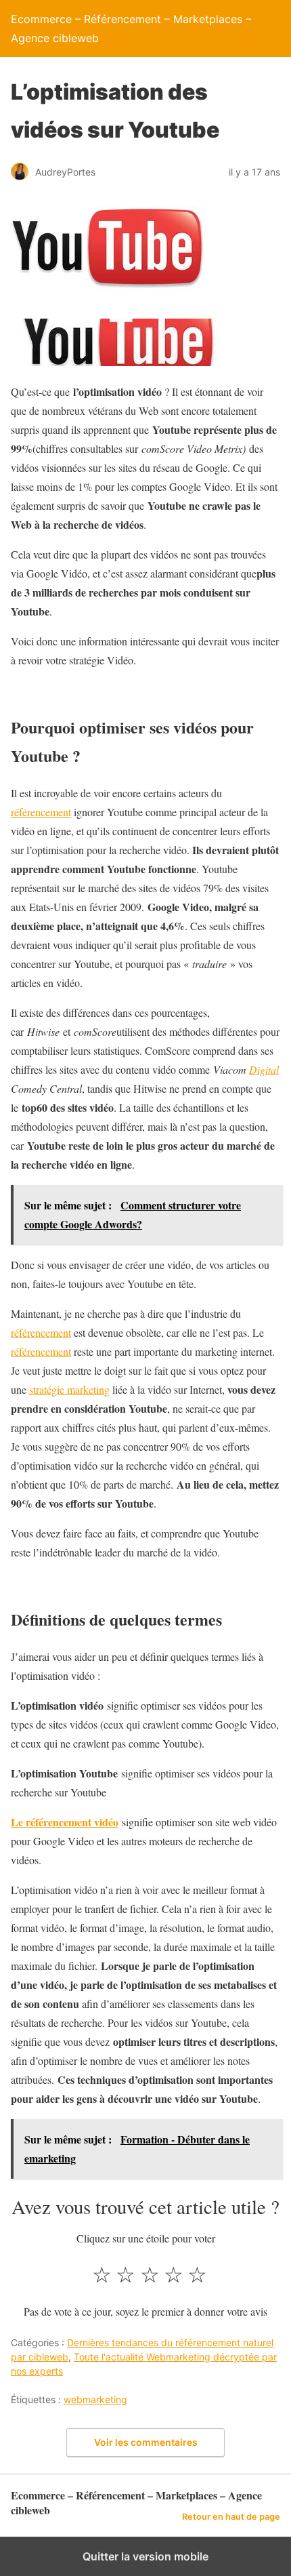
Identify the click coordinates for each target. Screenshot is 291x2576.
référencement (41, 812)
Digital (264, 1069)
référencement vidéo (72, 1822)
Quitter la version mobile (145, 2556)
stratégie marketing (69, 1389)
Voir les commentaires (146, 2442)
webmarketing (95, 2399)
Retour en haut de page (231, 2517)
